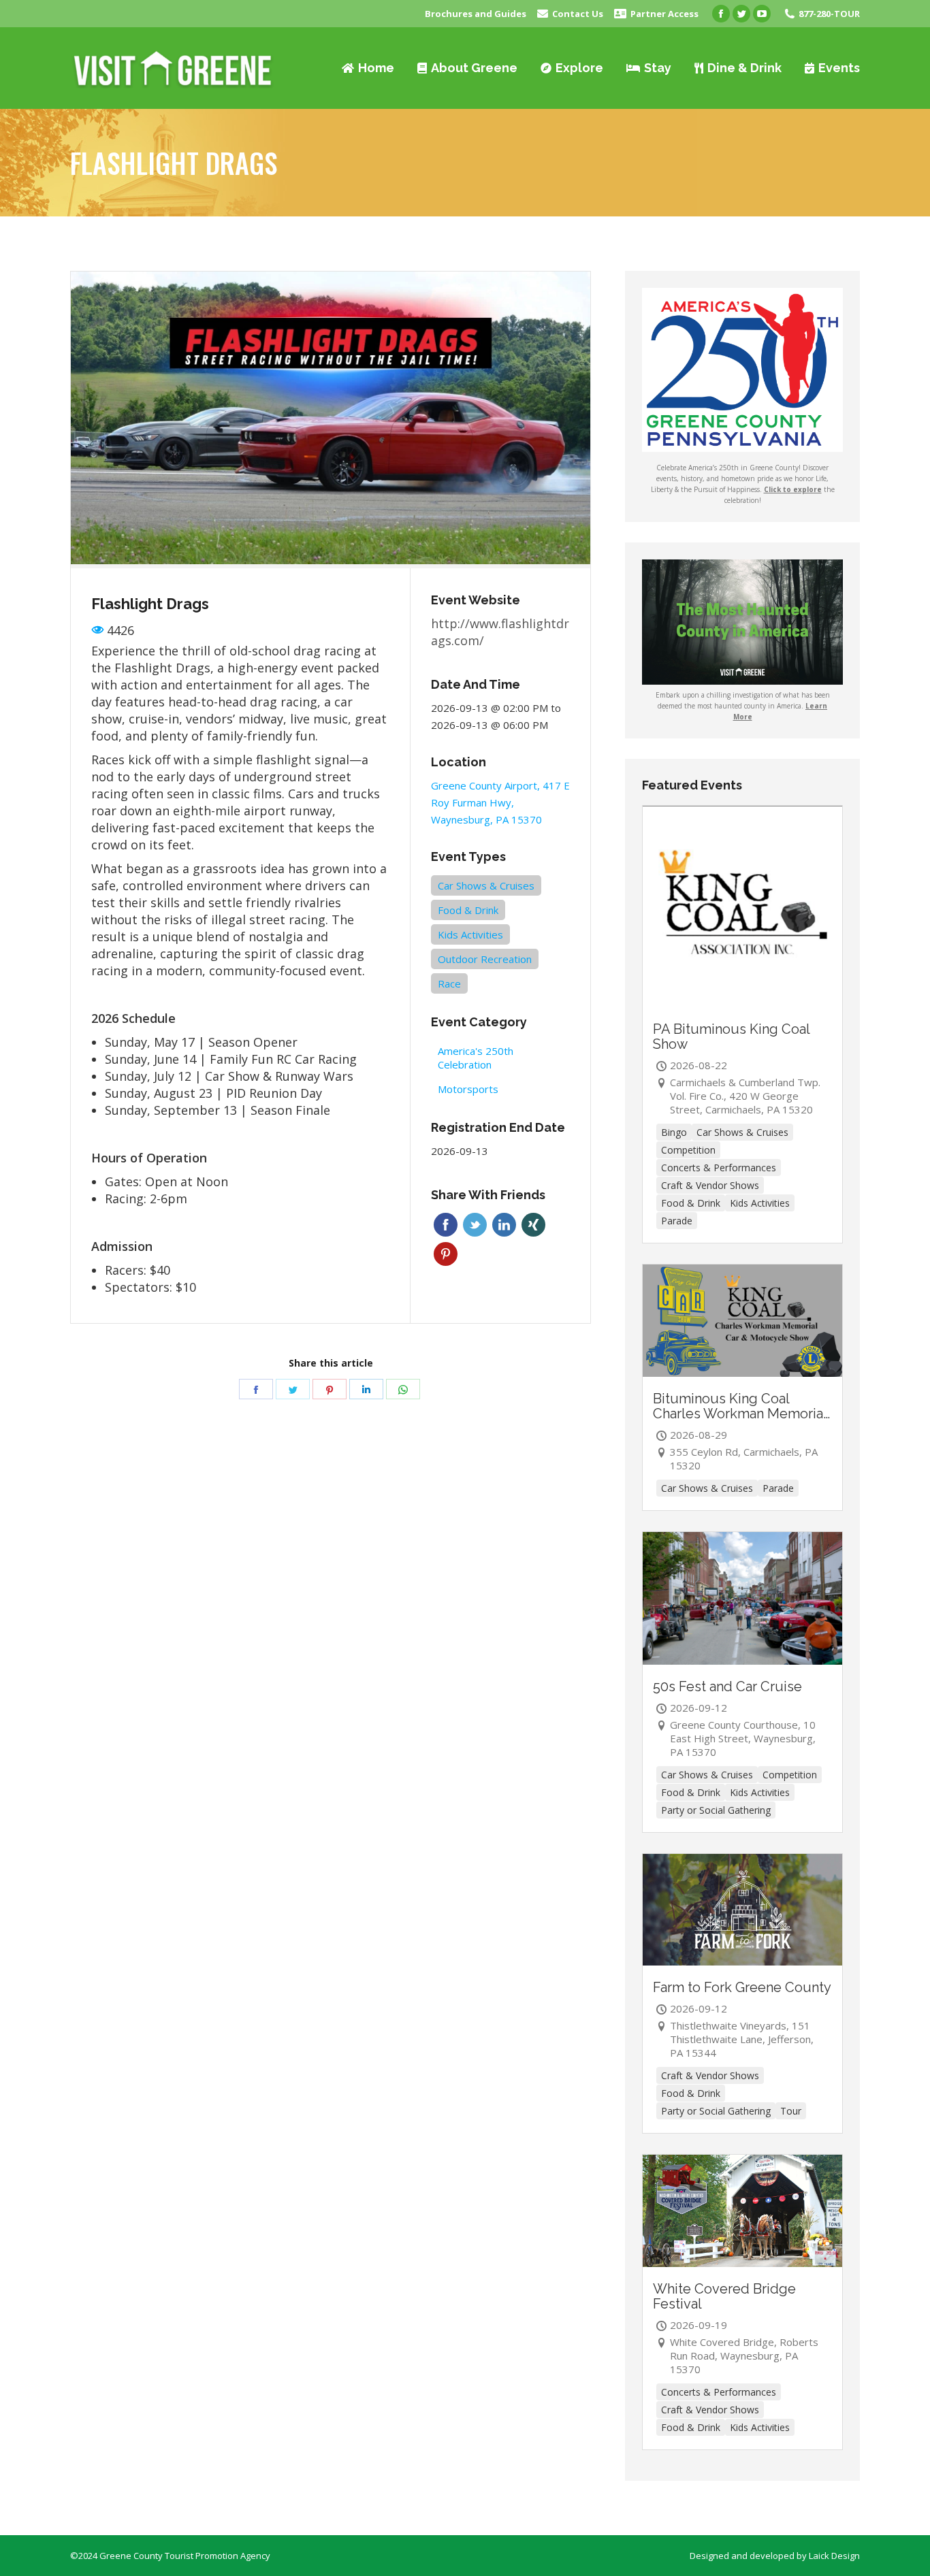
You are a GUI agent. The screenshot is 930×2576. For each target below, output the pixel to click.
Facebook (446, 1225)
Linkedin (504, 1225)
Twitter (475, 1225)
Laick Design (834, 2556)
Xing (533, 1225)
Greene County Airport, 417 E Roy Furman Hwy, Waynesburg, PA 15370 (500, 802)
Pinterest (446, 1254)
